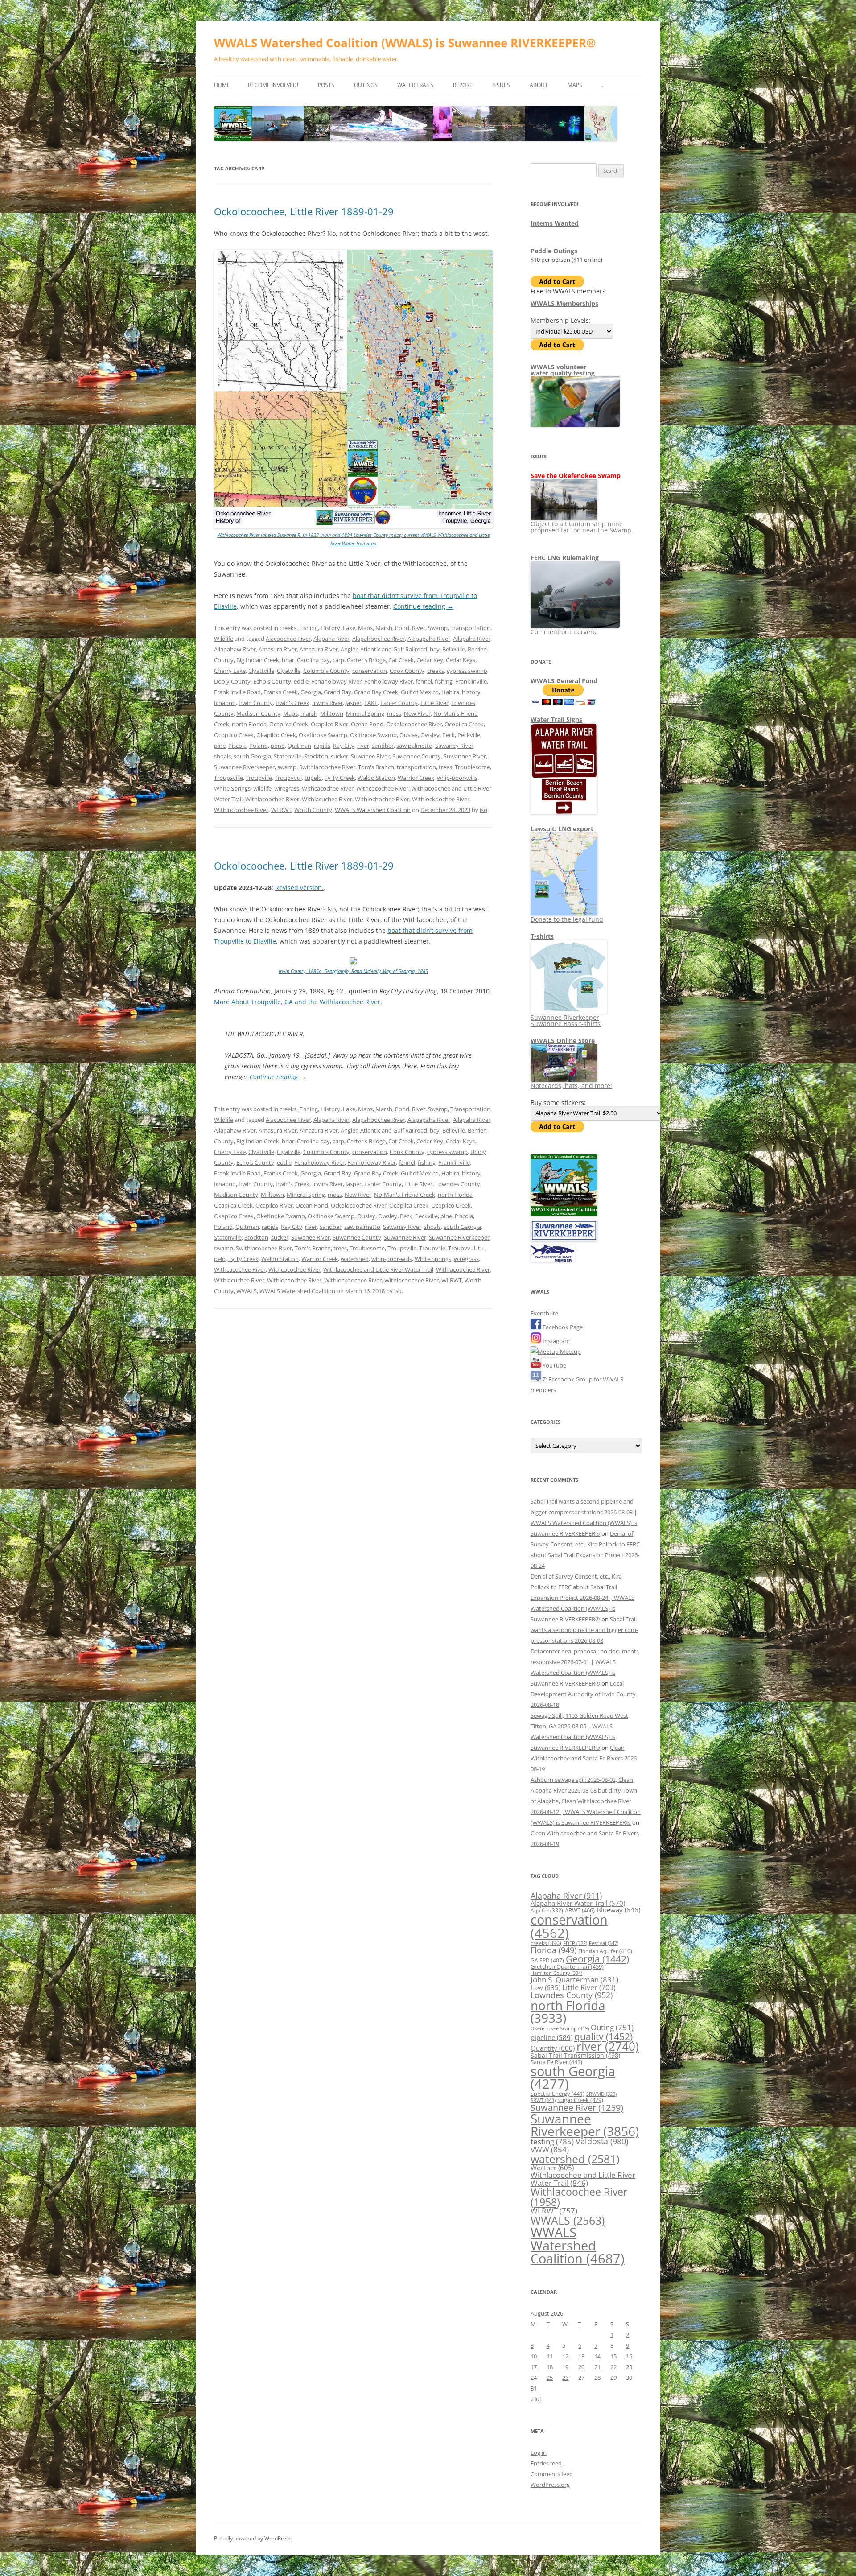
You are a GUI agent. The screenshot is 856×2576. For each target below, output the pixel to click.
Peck (449, 735)
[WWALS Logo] (564, 1214)
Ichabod (225, 703)
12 (565, 2356)
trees (445, 767)
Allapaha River (472, 639)
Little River (434, 703)
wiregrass (287, 788)
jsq (484, 810)
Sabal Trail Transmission (575, 2055)
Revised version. (299, 888)
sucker (340, 756)
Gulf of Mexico (420, 692)
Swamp (438, 628)
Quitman (299, 746)
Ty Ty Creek (340, 778)
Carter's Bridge (366, 660)
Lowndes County (458, 1184)
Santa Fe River (556, 2062)
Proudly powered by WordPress (253, 2538)
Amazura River (319, 649)
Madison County (258, 713)
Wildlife (224, 639)
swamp (287, 767)
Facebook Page (562, 1327)
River (419, 628)
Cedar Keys (461, 660)
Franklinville (471, 681)
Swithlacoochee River (327, 767)
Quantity (553, 2048)
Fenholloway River (389, 681)
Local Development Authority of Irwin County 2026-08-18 (583, 1694)
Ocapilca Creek (289, 724)
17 (534, 2367)
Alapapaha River (429, 639)
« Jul (536, 2399)
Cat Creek (401, 660)
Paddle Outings (554, 251)
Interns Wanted (555, 223)
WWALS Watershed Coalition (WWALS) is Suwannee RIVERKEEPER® (405, 43)
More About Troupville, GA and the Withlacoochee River (297, 1002)
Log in (539, 2452)
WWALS (247, 1291)
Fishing (309, 628)
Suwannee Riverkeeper (244, 767)
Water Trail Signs (556, 719)
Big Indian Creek (258, 660)
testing (552, 2141)
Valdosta (602, 2141)
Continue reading (423, 606)
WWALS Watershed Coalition (373, 810)
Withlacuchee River (327, 799)
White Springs (232, 788)
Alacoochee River (288, 639)
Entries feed (546, 2463)
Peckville (469, 735)
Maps (575, 85)
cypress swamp (467, 671)
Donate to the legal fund (567, 919)
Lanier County (399, 703)
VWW (550, 2149)
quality (603, 2036)
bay (435, 649)
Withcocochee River (382, 788)
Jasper (354, 703)
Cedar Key (430, 660)
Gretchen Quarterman (567, 1966)
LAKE (371, 703)
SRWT (543, 2100)
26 (565, 2378)
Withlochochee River (382, 799)
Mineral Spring (365, 713)
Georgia (311, 692)
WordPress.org (550, 2485)
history (471, 692)
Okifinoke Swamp (373, 735)
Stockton (316, 756)
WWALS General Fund (564, 681)
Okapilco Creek (276, 735)
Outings (366, 85)
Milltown (332, 713)
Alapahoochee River (379, 639)
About (539, 85)
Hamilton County (556, 1973)
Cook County (407, 671)
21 (597, 2367)
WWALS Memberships (564, 303)
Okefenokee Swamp (560, 2028)
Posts (326, 85)
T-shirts (542, 936)
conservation (370, 671)
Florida (554, 1950)
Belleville (454, 649)
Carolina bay (313, 660)
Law (545, 1987)
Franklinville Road (237, 692)
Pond (402, 628)
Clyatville (289, 671)
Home (222, 85)
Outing (612, 2027)
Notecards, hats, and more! (571, 1086)
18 (550, 2367)
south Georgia (252, 756)
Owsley (430, 735)
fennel (424, 681)
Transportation (470, 628)
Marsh (384, 628)
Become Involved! (273, 85)
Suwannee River (465, 756)
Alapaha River (331, 639)
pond (278, 746)
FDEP (575, 1943)
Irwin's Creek (292, 703)
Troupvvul (288, 778)
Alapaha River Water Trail (578, 1903)
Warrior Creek (416, 778)
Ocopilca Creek (464, 724)
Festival (604, 1943)
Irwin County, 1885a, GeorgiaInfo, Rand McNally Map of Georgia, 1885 (353, 971)
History (330, 628)
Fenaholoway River (336, 681)
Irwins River (327, 703)
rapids (322, 746)
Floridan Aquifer (605, 1951)
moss (394, 713)
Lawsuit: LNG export (562, 829)
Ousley (409, 735)
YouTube (554, 1365)
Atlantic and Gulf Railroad (394, 649)
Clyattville (261, 671)
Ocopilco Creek (234, 735)
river (363, 746)
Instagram (556, 1341)
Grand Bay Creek (376, 692)
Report (463, 85)
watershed (355, 1259)
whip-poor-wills (457, 778)
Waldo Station (376, 778)
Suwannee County (417, 756)
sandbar (383, 746)
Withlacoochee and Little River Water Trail (378, 1269)
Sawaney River (454, 746)
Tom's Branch (376, 767)
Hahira (450, 692)
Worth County (313, 810)
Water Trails (415, 85)
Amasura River (278, 649)
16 (629, 2356)
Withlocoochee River (241, 810)
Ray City (344, 746)
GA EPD (547, 1960)
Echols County (272, 681)
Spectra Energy (558, 2094)
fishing (444, 681)
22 (613, 2367)
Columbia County (326, 671)
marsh (309, 713)
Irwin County (256, 703)
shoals (222, 756)
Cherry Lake (230, 671)
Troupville (259, 778)
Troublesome (472, 767)
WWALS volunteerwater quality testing (563, 370)
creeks (288, 628)
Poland (259, 746)
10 (534, 2356)
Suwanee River (370, 756)
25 (550, 2378)
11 (550, 2356)
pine (220, 746)
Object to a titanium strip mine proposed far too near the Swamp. (582, 527)
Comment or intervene (564, 632)
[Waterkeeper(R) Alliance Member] (553, 1260)
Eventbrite (544, 1313)
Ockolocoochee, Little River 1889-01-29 (304, 211)
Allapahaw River (235, 649)
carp (338, 660)
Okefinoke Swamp (323, 735)
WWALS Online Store (563, 1041)
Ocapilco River (329, 724)
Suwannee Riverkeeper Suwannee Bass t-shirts (566, 1020)
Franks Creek (281, 692)
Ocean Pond (367, 724)
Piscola (237, 746)
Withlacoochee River (272, 799)
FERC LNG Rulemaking (565, 558)
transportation (416, 767)
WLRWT (281, 810)
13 (581, 2356)
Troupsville (228, 778)
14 (597, 2356)
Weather (552, 2168)
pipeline (551, 2037)
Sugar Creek (580, 2100)
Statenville (288, 756)
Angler (349, 649)
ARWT (580, 1910)
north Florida (249, 724)
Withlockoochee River (441, 799)
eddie (301, 681)
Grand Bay (337, 692)
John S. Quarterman (574, 1980)
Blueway (618, 1910)
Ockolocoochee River (414, 724)
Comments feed (552, 2474)
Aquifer (547, 1910)
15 (613, 2356)
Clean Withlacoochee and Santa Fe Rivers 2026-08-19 (584, 1758)
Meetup (570, 1352)
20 (581, 2367)
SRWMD (601, 2094)
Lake (349, 628)
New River (417, 713)
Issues (501, 85)
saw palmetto (414, 746)
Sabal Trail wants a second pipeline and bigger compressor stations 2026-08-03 (584, 1630)
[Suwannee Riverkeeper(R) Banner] (564, 1239)
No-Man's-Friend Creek (405, 1195)
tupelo (313, 778)
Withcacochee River (328, 788)
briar (288, 660)
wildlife (262, 788)
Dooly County (232, 681)
